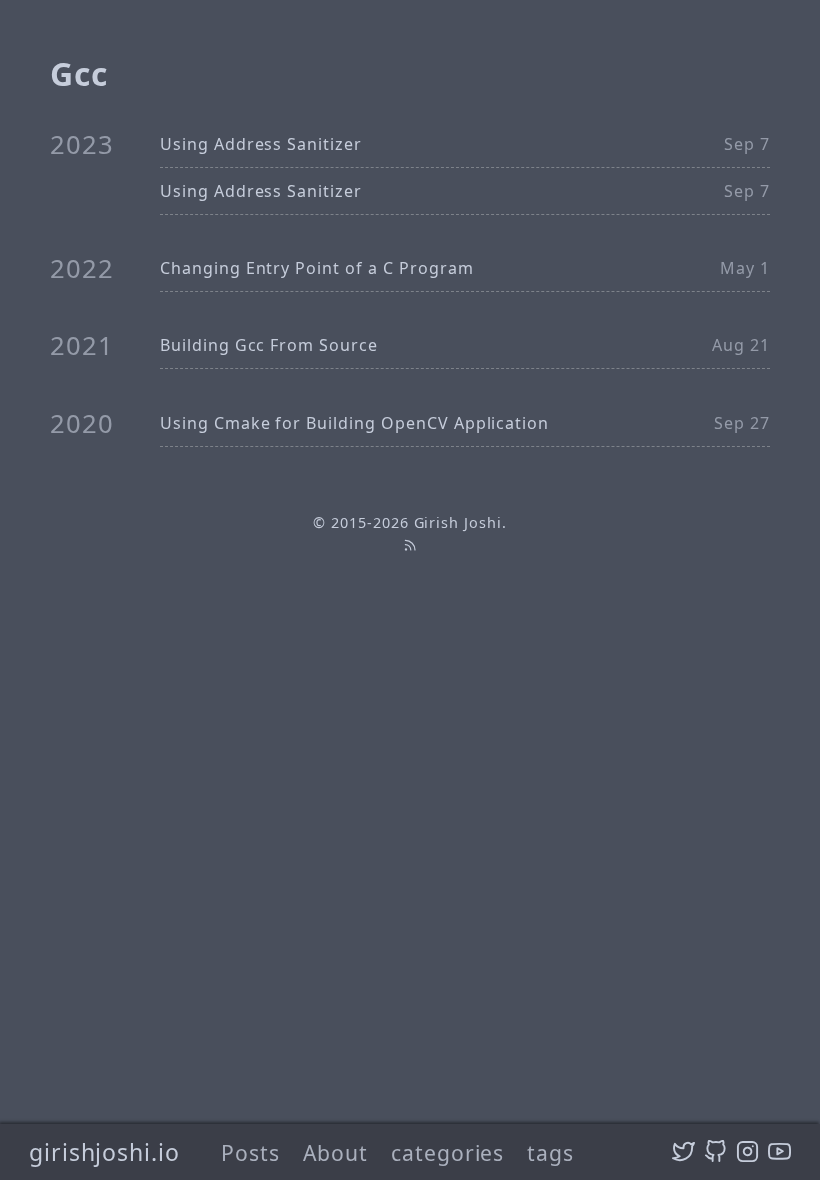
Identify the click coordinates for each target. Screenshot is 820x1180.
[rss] (410, 545)
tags (550, 1152)
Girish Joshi (458, 522)
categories (448, 1152)
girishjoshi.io (104, 1152)
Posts (250, 1152)
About (335, 1152)
